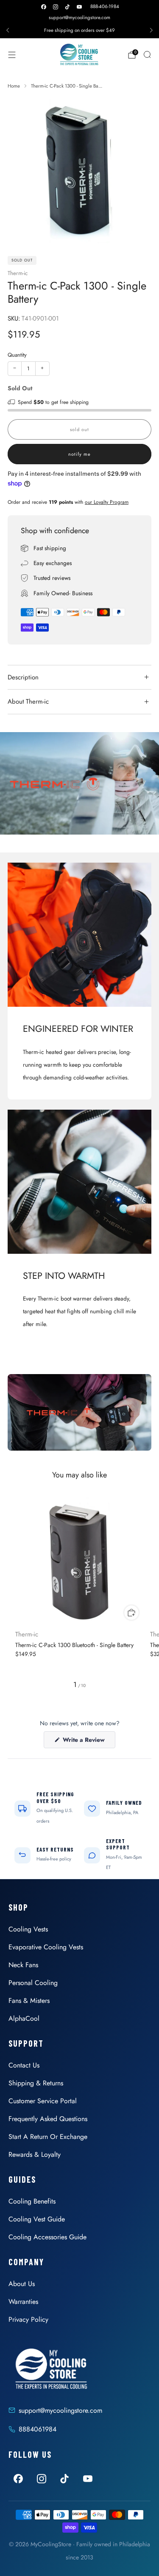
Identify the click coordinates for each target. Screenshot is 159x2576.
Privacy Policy (28, 2319)
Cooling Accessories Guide (47, 2237)
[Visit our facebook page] (44, 7)
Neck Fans (23, 1965)
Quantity (17, 355)
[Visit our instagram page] (56, 7)
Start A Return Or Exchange (48, 2137)
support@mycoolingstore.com (79, 17)
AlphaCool (24, 2018)
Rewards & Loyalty (35, 2154)
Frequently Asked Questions (48, 2119)
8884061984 (38, 2429)
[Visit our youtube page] (79, 7)
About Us (22, 2284)
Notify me (79, 454)
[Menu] (12, 55)
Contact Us (24, 2065)
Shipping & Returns (36, 2083)
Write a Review (88, 1742)
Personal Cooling (33, 1983)
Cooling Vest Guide (37, 2219)
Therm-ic (18, 273)
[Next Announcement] (151, 30)
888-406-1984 (105, 6)
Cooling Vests (28, 1929)
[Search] (147, 54)
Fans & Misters (29, 2001)
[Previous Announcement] (8, 30)
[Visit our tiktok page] (67, 7)
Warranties (23, 2302)
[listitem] (79, 30)
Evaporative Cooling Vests (46, 1947)
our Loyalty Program (107, 502)
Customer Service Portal (43, 2101)
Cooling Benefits (32, 2201)
